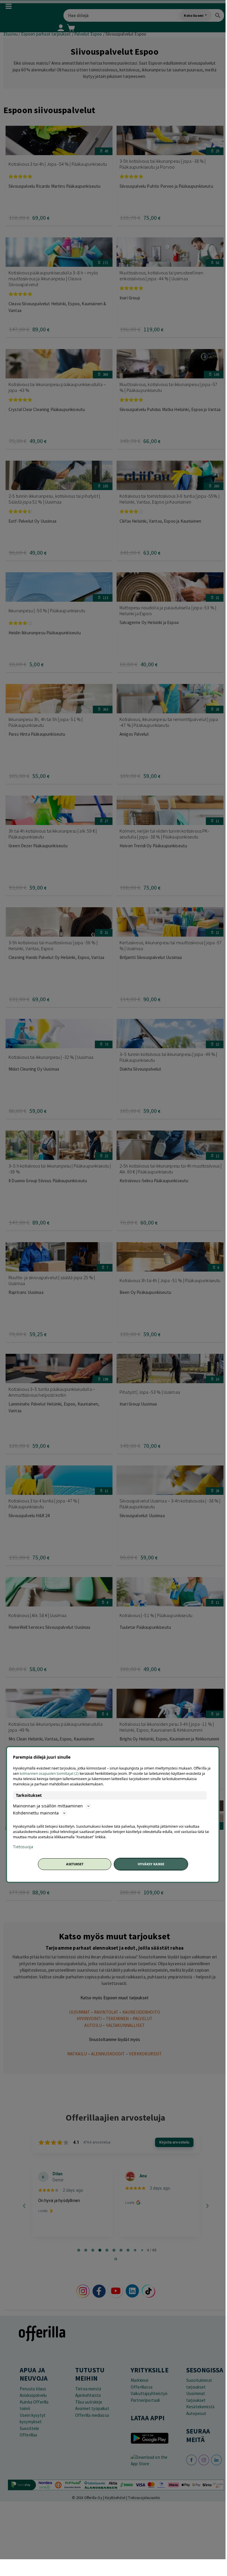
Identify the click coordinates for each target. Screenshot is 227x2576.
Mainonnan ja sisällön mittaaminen (48, 1806)
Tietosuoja (23, 1847)
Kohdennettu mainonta (36, 1813)
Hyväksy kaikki (151, 1864)
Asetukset (75, 1864)
